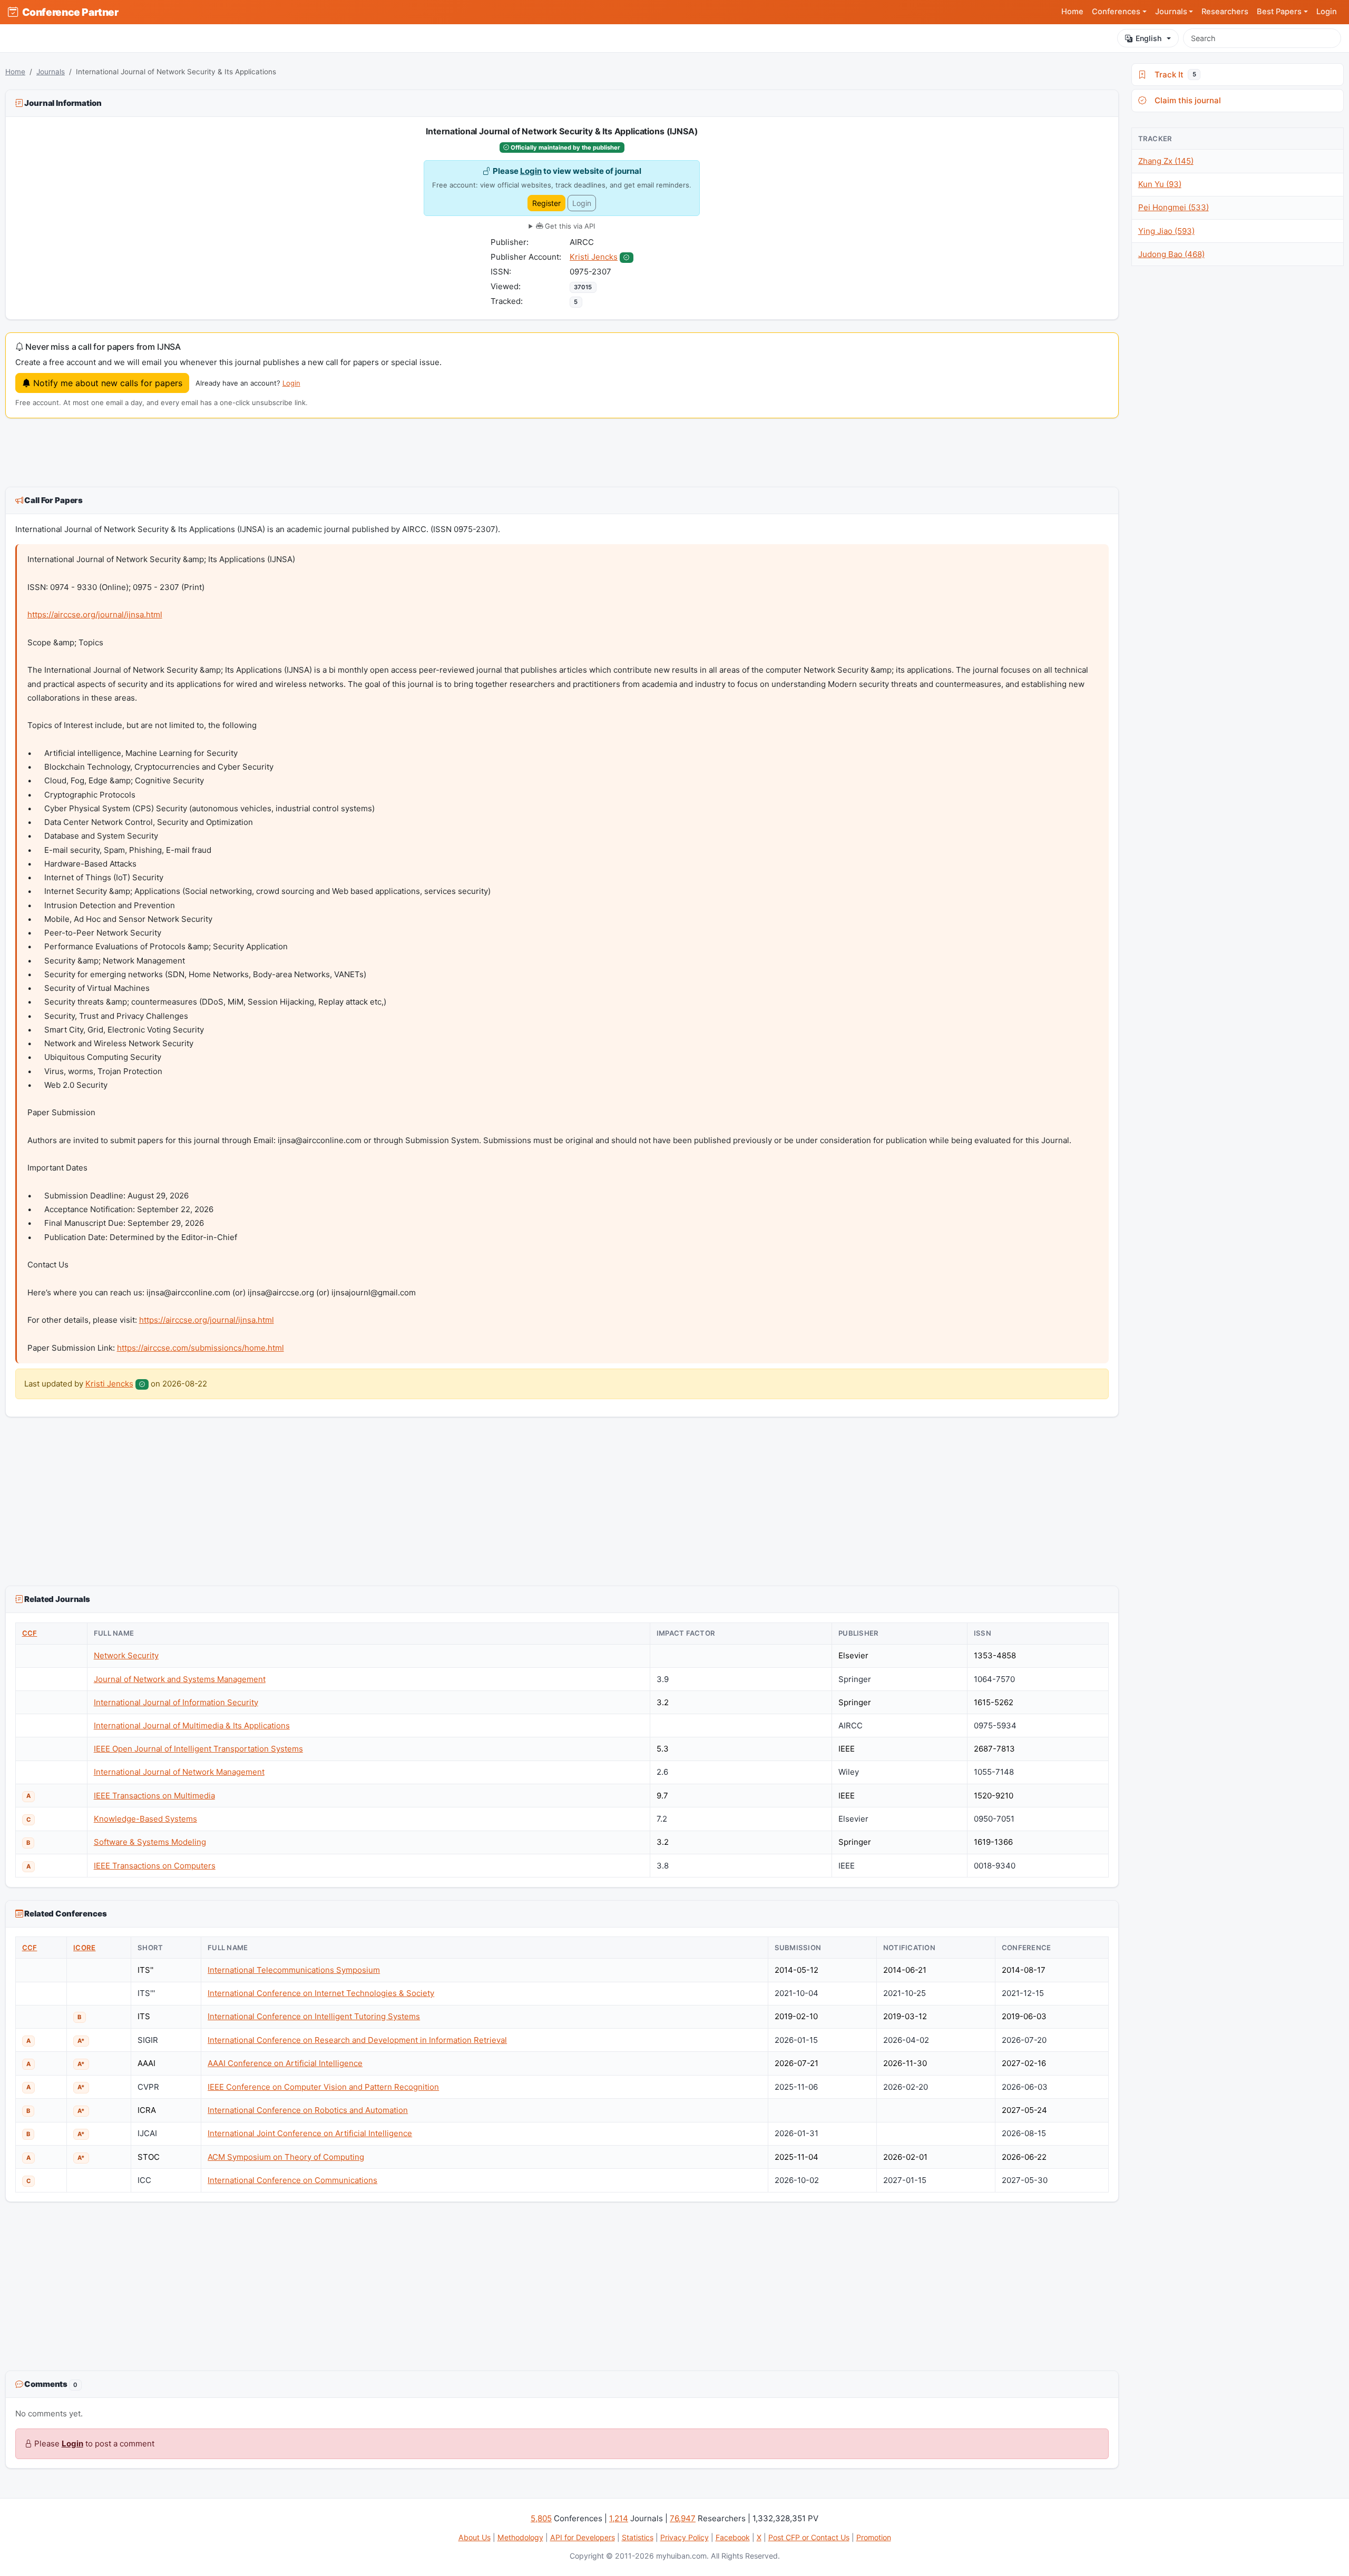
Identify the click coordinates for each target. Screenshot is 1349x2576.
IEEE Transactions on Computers (155, 1866)
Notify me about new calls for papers (106, 383)
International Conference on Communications (292, 2180)
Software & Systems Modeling (150, 1842)
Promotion (874, 2537)
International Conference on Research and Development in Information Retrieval (357, 2040)
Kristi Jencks (594, 257)
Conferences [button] (1116, 12)
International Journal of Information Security (176, 1702)
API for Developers (583, 2537)
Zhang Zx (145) (1166, 161)
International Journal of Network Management (179, 1772)
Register (546, 203)
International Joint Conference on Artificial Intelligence (310, 2133)
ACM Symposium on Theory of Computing (286, 2157)
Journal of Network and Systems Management (180, 1679)
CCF (30, 1633)
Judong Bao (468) (1171, 254)
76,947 (683, 2518)
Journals (51, 72)
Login (1327, 12)
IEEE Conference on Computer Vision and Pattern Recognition (323, 2087)
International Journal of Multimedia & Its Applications (192, 1725)
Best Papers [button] (1279, 12)
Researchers (1225, 12)
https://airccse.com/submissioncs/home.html (201, 1348)
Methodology (520, 2537)
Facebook (733, 2537)
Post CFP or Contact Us (809, 2537)
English (1148, 38)
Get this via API (569, 226)
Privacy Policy (685, 2537)
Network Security (126, 1655)
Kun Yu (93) (1160, 184)
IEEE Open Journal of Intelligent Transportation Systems (198, 1749)
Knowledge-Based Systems (145, 1819)
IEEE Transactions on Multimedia (154, 1796)
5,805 (541, 2518)
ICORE (84, 1948)
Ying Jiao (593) (1166, 231)
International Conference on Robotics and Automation (308, 2110)
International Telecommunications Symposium (294, 1970)
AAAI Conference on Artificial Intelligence (285, 2063)
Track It (1173, 75)
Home (1072, 12)
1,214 (619, 2518)
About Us (475, 2537)
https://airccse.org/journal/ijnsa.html (95, 614)
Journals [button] (1171, 12)
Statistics (638, 2537)
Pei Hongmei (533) (1174, 207)
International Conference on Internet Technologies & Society (321, 1993)
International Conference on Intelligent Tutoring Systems (314, 2016)
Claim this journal (1186, 100)
